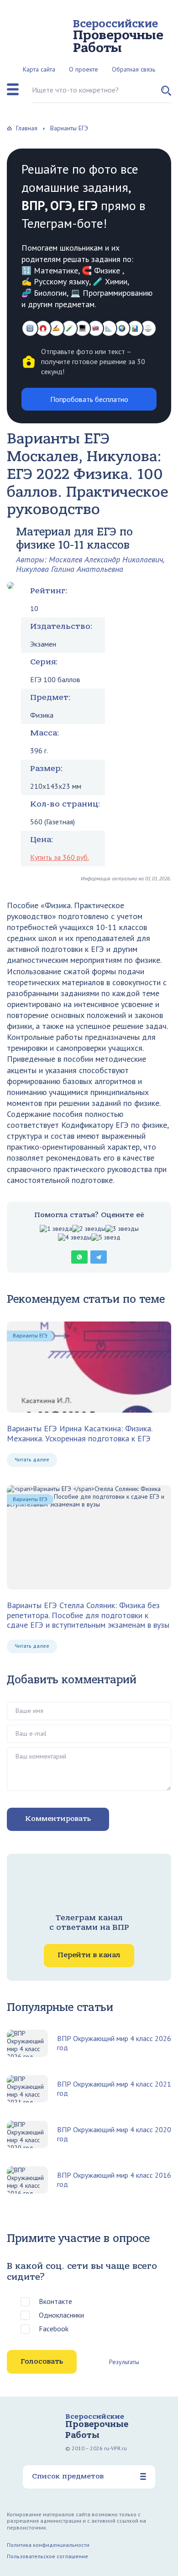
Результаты (124, 2362)
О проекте (84, 69)
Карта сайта (39, 69)
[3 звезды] (122, 1229)
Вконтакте (55, 2301)
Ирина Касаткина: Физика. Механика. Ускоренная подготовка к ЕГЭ (79, 1433)
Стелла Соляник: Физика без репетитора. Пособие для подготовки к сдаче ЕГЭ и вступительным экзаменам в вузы (88, 1615)
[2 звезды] (89, 1229)
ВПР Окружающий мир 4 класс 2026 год (114, 2043)
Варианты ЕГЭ (30, 1335)
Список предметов (68, 2476)
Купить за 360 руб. (60, 857)
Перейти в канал (89, 1955)
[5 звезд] (106, 1237)
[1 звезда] (56, 1229)
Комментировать (58, 1819)
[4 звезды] (75, 1237)
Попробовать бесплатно (89, 399)
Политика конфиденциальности (48, 2545)
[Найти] (166, 94)
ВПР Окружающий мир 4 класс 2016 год (114, 2180)
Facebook (54, 2329)
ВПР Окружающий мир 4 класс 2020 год (114, 2134)
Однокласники (61, 2315)
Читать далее (32, 1459)
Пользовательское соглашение (47, 2556)
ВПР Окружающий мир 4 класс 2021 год (114, 2088)
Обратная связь (133, 69)
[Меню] (13, 89)
